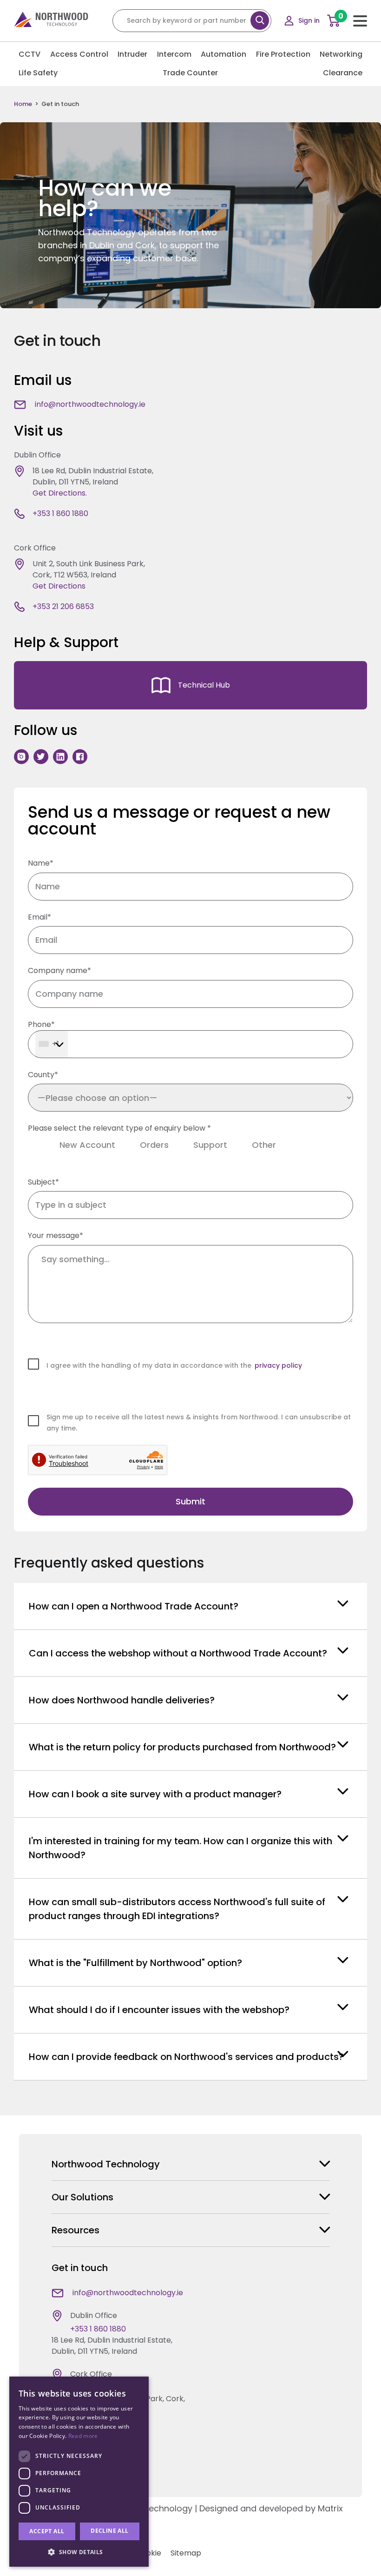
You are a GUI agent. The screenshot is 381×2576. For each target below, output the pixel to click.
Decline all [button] (109, 2531)
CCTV (30, 54)
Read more (83, 2436)
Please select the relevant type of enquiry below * (152, 1137)
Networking (341, 54)
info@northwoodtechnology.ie (90, 404)
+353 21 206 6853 (63, 606)
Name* (41, 863)
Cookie (149, 2553)
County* (43, 1075)
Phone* (41, 1024)
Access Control (79, 54)
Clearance (343, 73)
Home (23, 104)
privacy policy (278, 1365)
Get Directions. (60, 493)
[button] (79, 2552)
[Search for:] (192, 20)
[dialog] (79, 2472)
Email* (39, 917)
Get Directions (59, 586)
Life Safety (38, 73)
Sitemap (186, 2553)
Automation (223, 54)
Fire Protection (283, 54)
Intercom (174, 54)
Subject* (43, 1182)
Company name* (59, 970)
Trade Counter (190, 73)
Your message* (56, 1235)
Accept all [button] (47, 2531)
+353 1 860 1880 (60, 513)
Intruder (132, 54)
